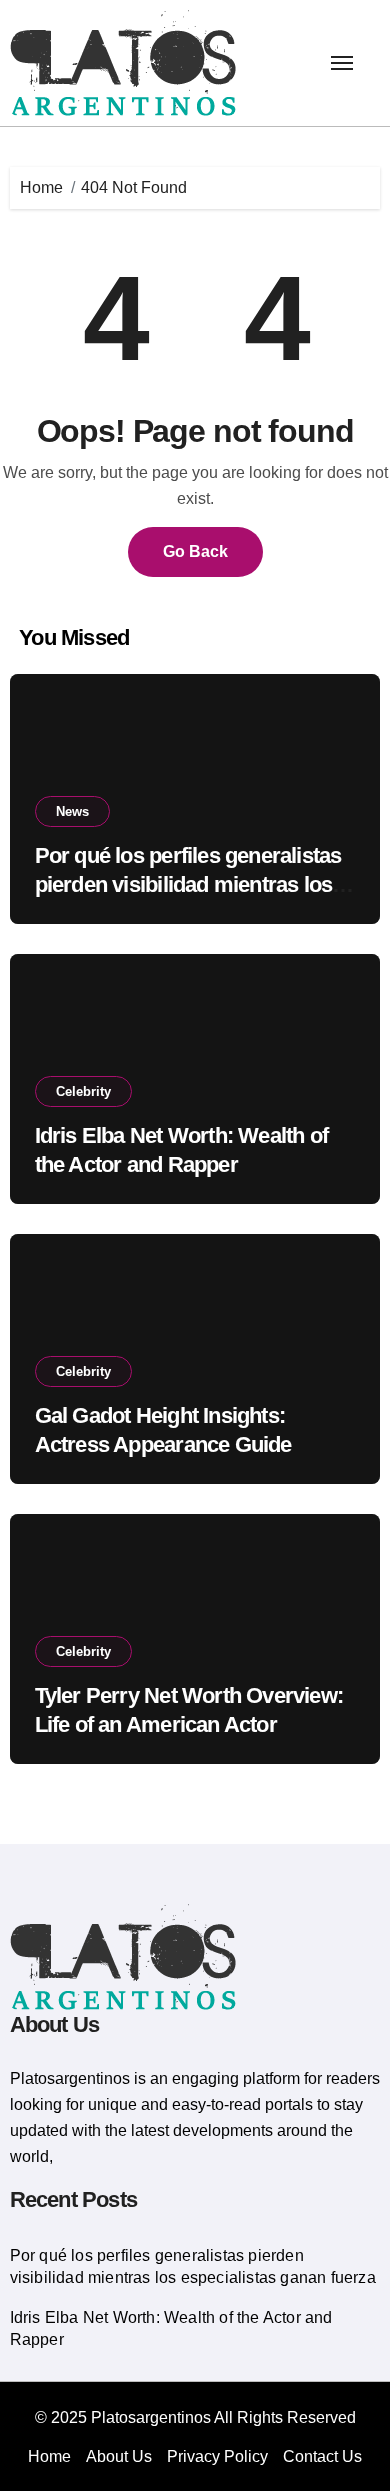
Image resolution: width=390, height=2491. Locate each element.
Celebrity (83, 1091)
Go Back (195, 551)
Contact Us (322, 2456)
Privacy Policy (217, 2456)
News (72, 811)
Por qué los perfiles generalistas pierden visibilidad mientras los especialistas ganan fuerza (188, 884)
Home (49, 2456)
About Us (119, 2456)
